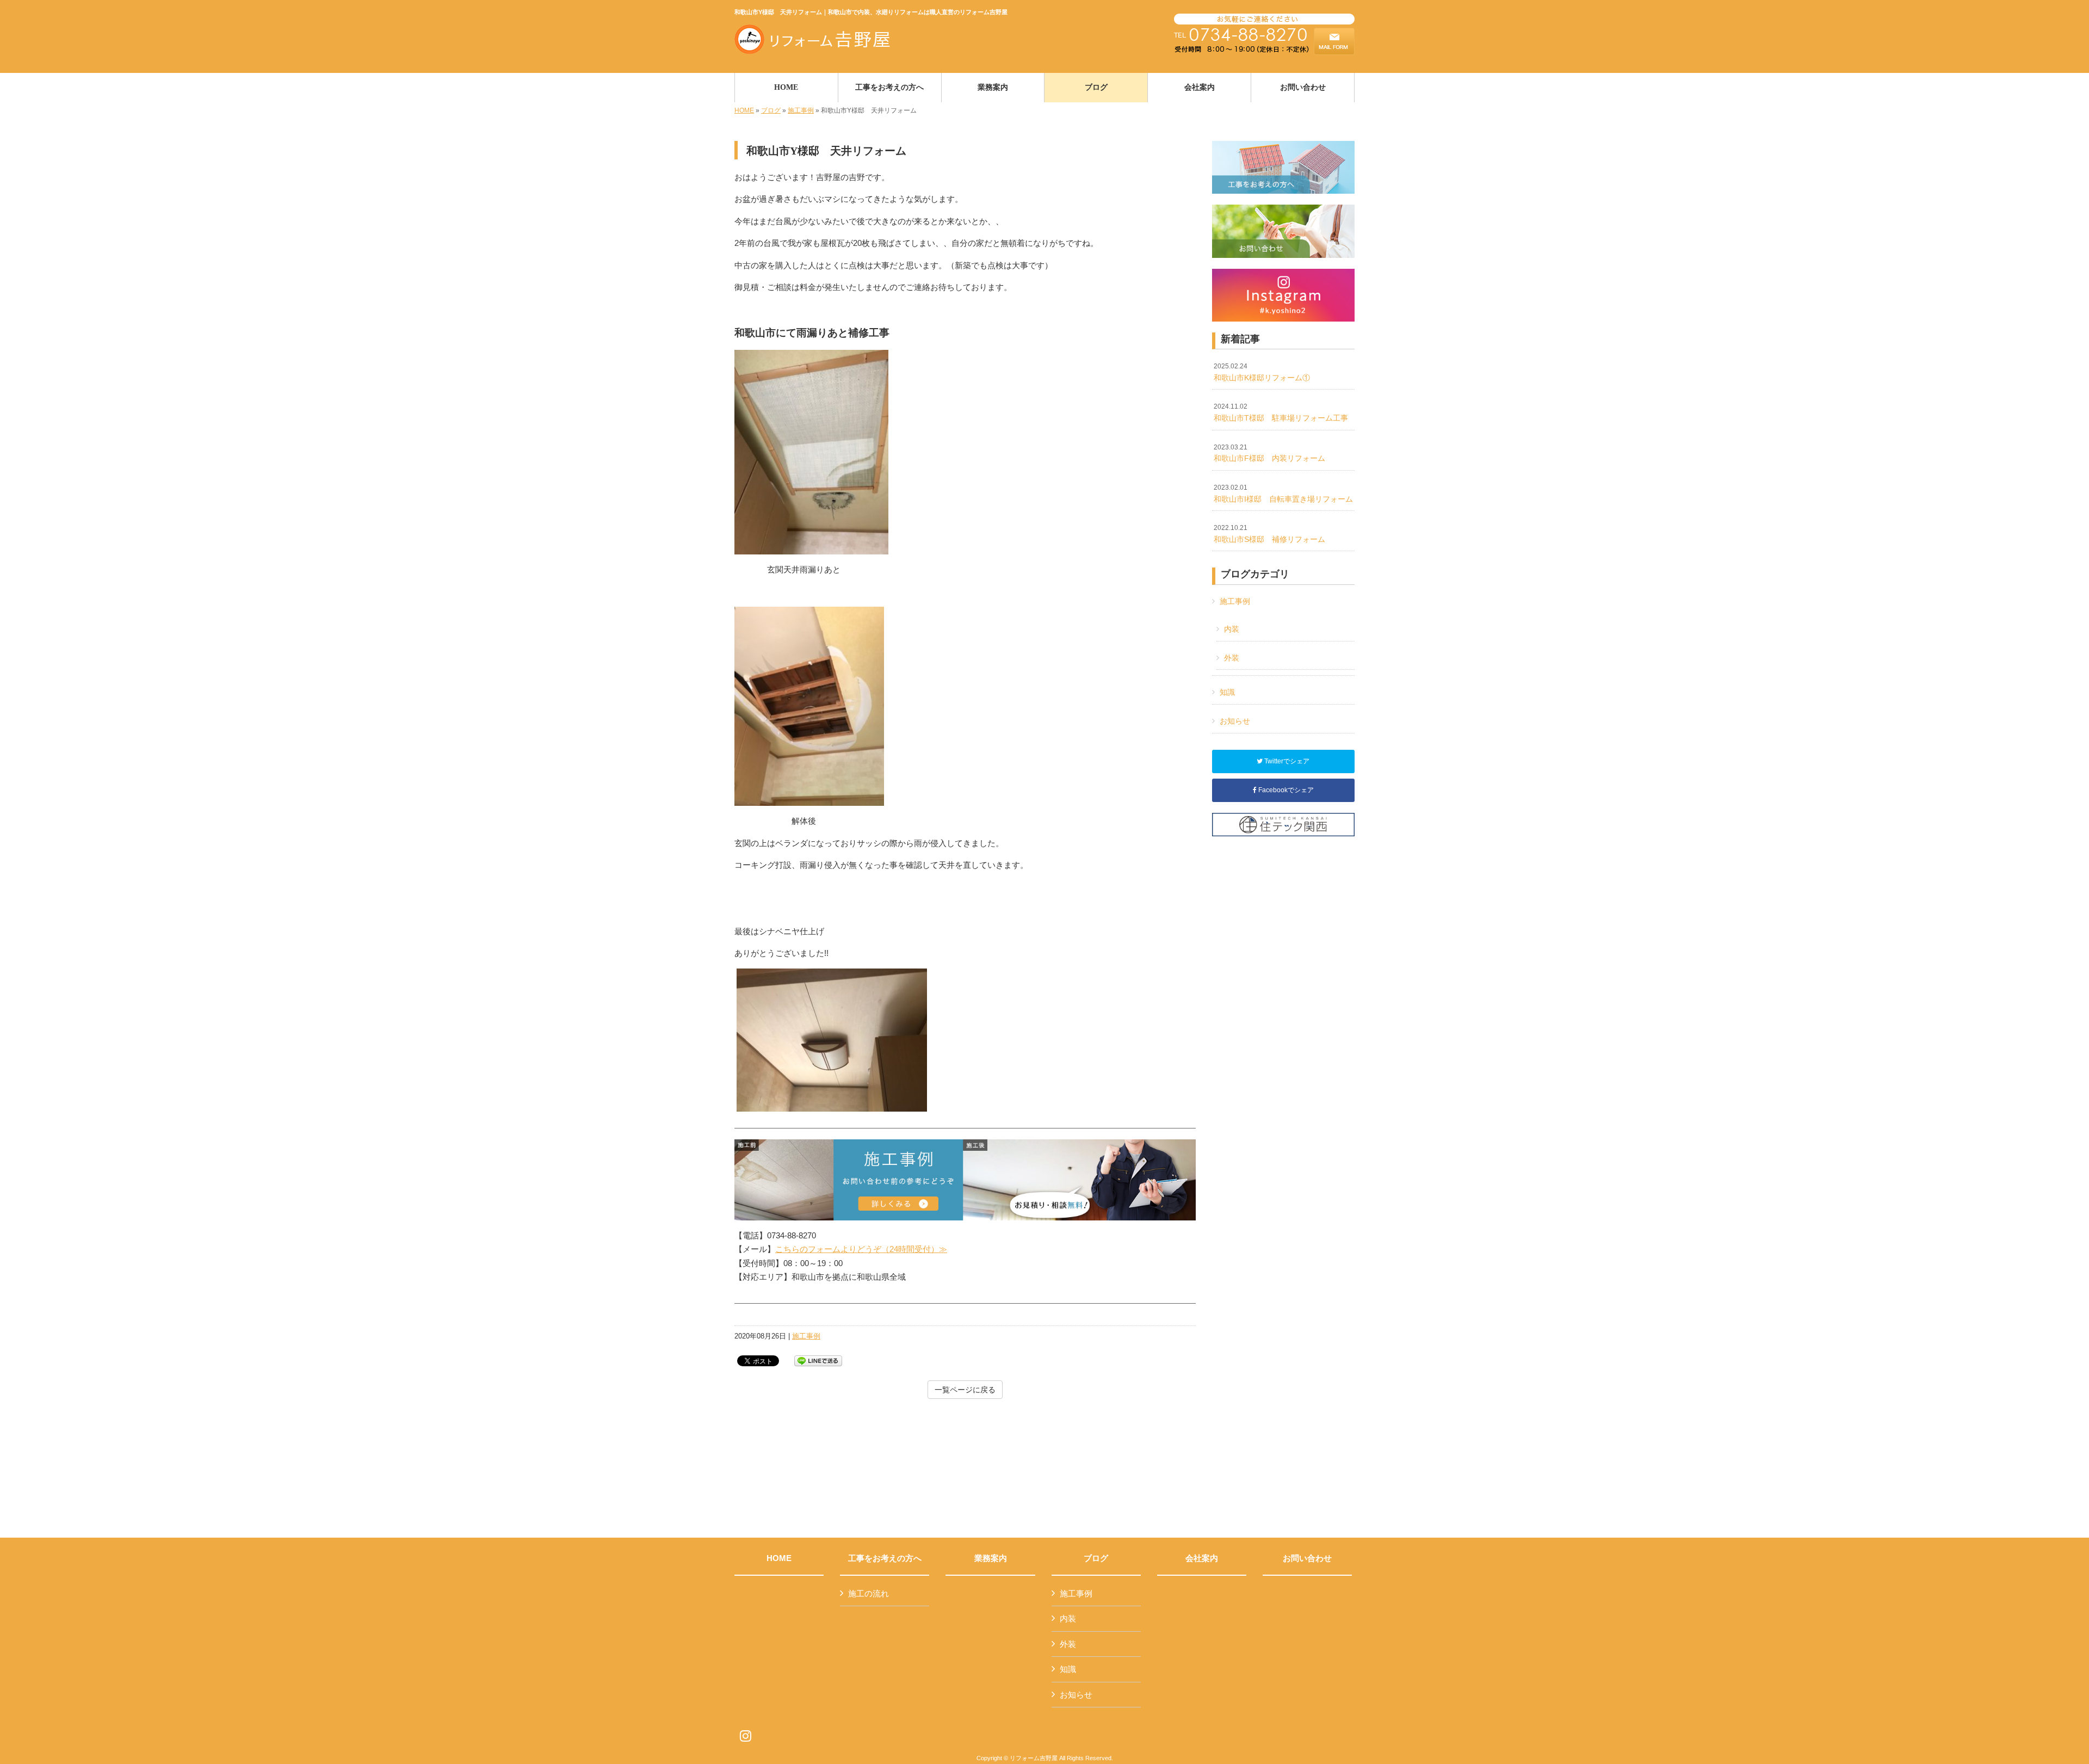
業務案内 (991, 1558)
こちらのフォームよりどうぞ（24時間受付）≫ (861, 1249)
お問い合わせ (1307, 1558)
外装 (1232, 658)
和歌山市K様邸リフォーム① (1262, 372)
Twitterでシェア (1286, 761)
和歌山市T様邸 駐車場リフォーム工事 (1281, 412)
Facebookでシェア (1285, 790)
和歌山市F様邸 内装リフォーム (1269, 453)
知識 (1227, 692)
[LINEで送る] (818, 1360)
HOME (744, 110)
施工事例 (801, 110)
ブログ (771, 110)
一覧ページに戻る (965, 1390)
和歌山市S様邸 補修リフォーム (1269, 534)
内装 (1232, 629)
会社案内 (1202, 1558)
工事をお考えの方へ (885, 1558)
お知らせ (1235, 721)
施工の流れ (869, 1593)
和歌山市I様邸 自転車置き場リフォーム (1283, 494)
